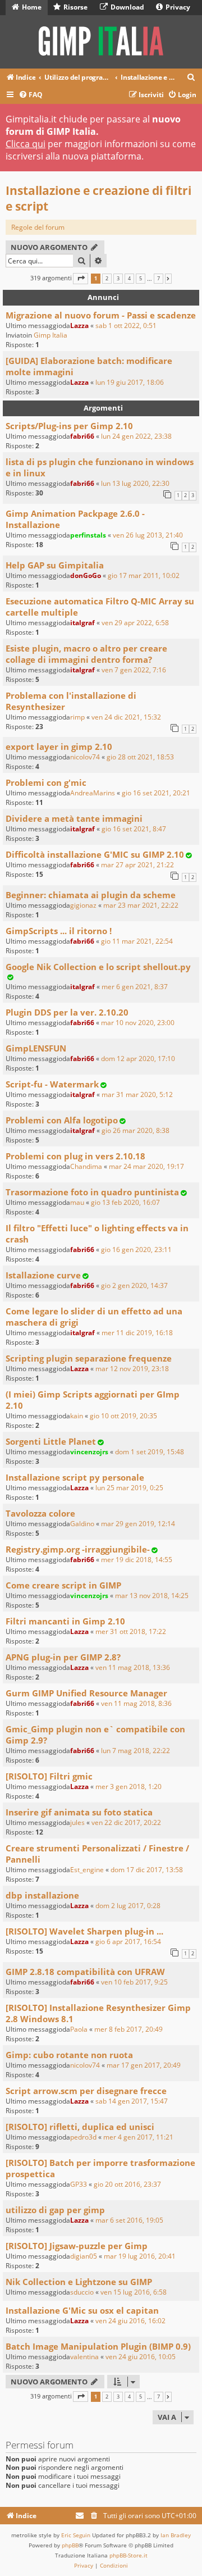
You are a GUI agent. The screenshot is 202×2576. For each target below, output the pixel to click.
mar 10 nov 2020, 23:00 (138, 1023)
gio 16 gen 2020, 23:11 (136, 1250)
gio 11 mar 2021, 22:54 (137, 941)
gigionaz (83, 905)
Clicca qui (26, 144)
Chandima (86, 1166)
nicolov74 (85, 757)
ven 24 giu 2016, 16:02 (130, 2321)
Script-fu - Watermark (52, 1084)
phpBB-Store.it (128, 2555)
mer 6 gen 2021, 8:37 (135, 987)
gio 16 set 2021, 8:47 (134, 829)
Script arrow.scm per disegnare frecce (86, 2091)
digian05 (84, 2256)
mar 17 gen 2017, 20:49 (144, 2065)
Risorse (75, 7)
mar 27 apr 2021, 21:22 (137, 865)
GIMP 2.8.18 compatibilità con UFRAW (85, 1972)
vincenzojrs (89, 1452)
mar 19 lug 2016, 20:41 (140, 2256)
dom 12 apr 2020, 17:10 (138, 1059)
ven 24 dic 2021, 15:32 (126, 717)
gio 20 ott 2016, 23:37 (127, 2184)
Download (127, 7)
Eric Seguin (76, 2535)
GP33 (79, 2184)
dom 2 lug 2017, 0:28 (128, 1906)
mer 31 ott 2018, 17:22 (131, 1631)
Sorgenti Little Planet (51, 1441)
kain (77, 1416)
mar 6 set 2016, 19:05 (129, 2220)
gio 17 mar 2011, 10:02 (144, 575)
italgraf (82, 623)
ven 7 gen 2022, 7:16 (134, 670)
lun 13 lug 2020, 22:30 (135, 483)
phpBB (70, 2545)
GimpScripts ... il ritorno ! (59, 931)
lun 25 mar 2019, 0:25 (129, 1488)
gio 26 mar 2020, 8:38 (136, 1130)
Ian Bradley (176, 2535)
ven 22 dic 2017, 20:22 (126, 1822)
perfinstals (88, 535)
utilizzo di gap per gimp (55, 2210)
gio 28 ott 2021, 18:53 (140, 757)
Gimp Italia (50, 335)
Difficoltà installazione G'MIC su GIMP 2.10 (95, 854)
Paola (79, 2029)
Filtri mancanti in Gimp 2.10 (65, 1621)
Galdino (82, 1524)
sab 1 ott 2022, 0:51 (126, 326)
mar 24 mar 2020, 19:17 (146, 1166)
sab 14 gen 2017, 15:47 (132, 2101)
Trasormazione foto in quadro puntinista (92, 1192)
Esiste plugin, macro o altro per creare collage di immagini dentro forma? (86, 654)
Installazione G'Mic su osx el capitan (82, 2310)
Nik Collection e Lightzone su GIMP (79, 2282)
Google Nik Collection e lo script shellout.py (98, 967)
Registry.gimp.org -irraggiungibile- (78, 1549)
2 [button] (107, 279)
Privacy (177, 7)
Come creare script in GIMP (63, 1585)
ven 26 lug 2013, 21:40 (148, 535)
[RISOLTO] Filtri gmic (49, 1776)
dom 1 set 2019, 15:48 (150, 1452)
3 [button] (118, 279)
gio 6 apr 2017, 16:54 (128, 1942)
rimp (77, 717)
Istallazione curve (43, 1275)
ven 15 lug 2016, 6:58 (134, 2292)
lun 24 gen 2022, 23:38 (136, 436)
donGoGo (86, 575)
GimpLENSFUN (36, 1048)
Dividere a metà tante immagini (74, 818)
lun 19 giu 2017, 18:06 (130, 382)
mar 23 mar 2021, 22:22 (141, 905)
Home (31, 7)
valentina (84, 2357)
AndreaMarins (93, 793)
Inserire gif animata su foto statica (79, 1812)
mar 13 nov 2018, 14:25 (152, 1596)
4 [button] (129, 279)
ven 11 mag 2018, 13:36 (133, 1667)
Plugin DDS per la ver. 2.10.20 (67, 1012)
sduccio (82, 2292)
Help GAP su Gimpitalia (55, 565)
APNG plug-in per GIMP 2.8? (63, 1657)
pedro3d (83, 2137)
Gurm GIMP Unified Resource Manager (86, 1693)
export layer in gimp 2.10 (59, 747)
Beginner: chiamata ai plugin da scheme (91, 895)
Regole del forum (38, 227)
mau (77, 1202)
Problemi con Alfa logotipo (62, 1120)
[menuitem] (191, 78)
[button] (81, 278)
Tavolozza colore (40, 1513)
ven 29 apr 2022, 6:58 (135, 623)
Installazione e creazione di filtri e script (98, 198)
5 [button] (141, 279)
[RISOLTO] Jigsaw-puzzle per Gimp (77, 2246)
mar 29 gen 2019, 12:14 (138, 1524)
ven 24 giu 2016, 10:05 (141, 2357)
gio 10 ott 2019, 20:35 (123, 1416)
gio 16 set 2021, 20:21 (156, 793)
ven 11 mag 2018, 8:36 (136, 1703)
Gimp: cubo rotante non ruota (69, 2055)
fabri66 (82, 436)
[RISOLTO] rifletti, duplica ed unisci (80, 2127)
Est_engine (87, 1870)
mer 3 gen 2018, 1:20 (128, 1787)
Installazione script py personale (75, 1477)
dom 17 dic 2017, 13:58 (147, 1870)
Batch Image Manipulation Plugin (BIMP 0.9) (98, 2346)
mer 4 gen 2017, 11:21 (138, 2137)
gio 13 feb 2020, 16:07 (125, 1202)
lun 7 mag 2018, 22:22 (136, 1751)
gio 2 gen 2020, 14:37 (134, 1285)
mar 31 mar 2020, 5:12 (137, 1094)
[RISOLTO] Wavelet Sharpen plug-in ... (84, 1931)
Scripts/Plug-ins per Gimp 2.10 (69, 426)
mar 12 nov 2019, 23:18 (132, 1369)
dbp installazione (42, 1895)
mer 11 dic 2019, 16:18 (137, 1333)
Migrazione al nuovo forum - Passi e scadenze (101, 315)
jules (77, 1822)
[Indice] (101, 42)
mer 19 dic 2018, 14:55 (137, 1560)
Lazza (79, 326)
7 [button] (159, 279)
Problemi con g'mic (46, 782)
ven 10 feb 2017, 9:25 (134, 1982)
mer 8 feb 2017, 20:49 (128, 2029)
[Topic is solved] (189, 855)
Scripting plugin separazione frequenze (89, 1358)
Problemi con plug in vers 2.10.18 (75, 1156)
